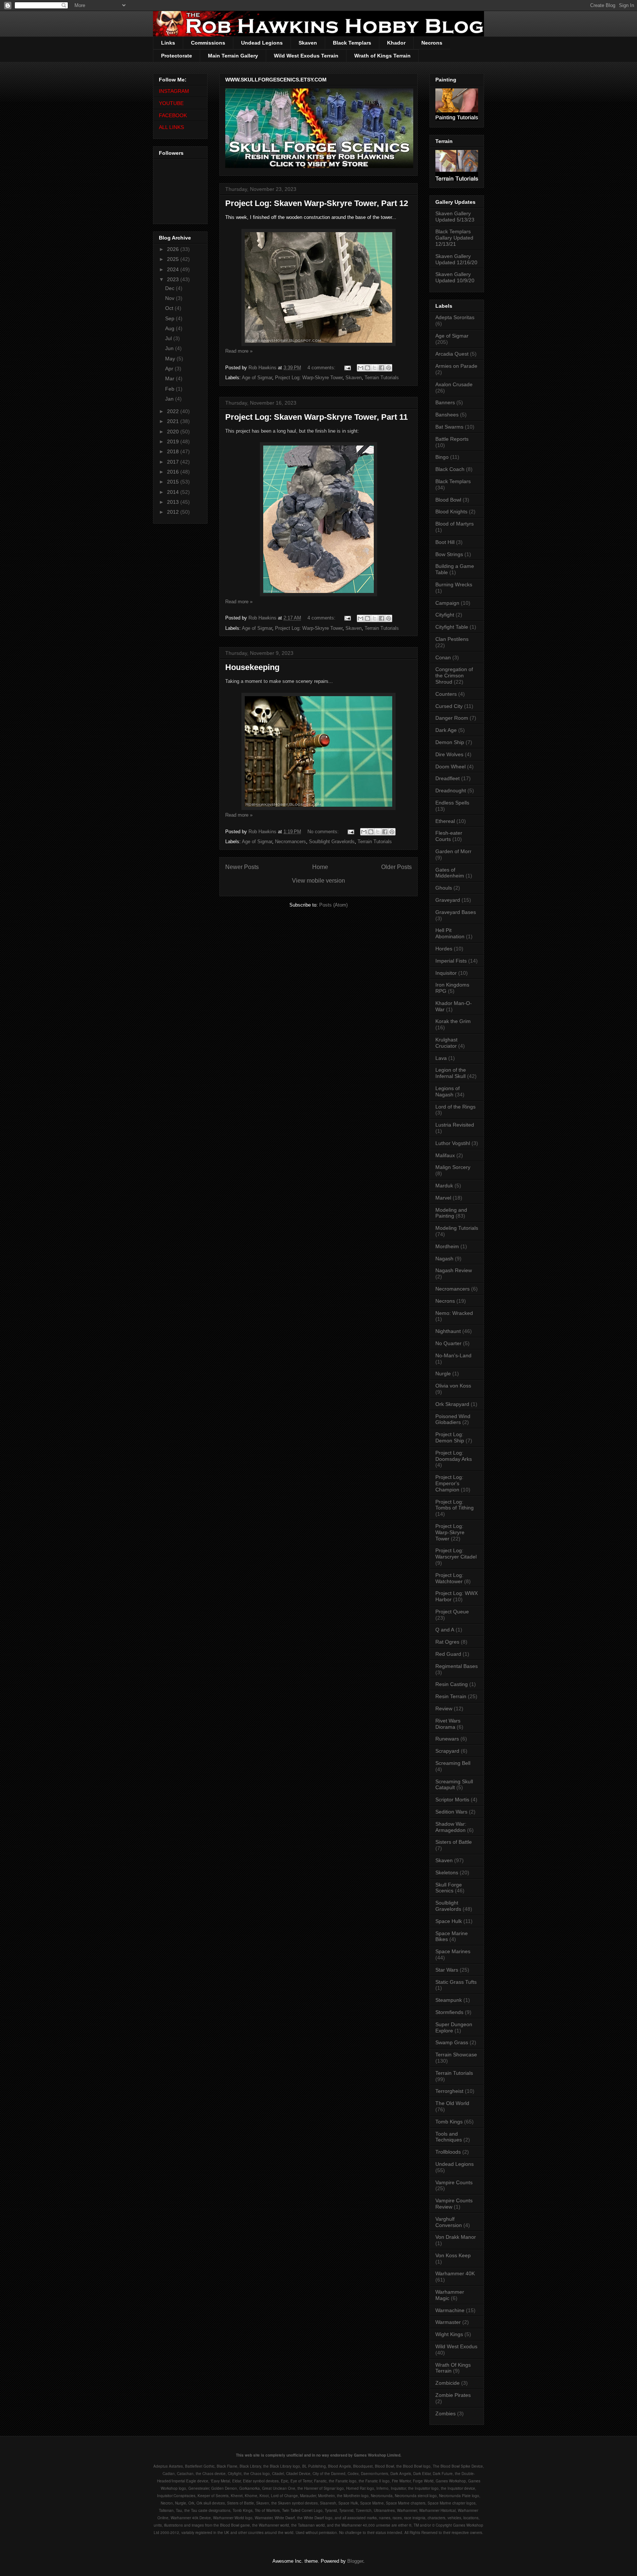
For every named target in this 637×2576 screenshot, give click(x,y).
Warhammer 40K (455, 2273)
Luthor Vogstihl (453, 1143)
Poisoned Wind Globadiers (453, 1419)
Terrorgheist (449, 2091)
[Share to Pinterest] (389, 368)
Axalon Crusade (454, 384)
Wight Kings (449, 2334)
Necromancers (290, 842)
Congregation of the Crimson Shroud (454, 676)
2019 (174, 441)
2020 (174, 432)
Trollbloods (448, 2152)
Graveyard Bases (456, 912)
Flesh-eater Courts (449, 836)
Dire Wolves (449, 754)
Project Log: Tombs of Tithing (455, 1505)
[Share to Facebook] (382, 368)
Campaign (447, 603)
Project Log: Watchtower (449, 1578)
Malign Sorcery (453, 1167)
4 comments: (322, 368)
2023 (174, 279)
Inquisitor (446, 973)
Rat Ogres (447, 1642)
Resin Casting (452, 1684)
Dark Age (446, 730)
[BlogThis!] (368, 368)
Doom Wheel (450, 767)
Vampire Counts (454, 2182)
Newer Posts (242, 867)
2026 (174, 249)
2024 (174, 269)
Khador (396, 43)
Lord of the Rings (455, 1107)
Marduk (444, 1186)
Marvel (443, 1198)
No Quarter (448, 1343)
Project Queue (452, 1612)
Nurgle (443, 1373)
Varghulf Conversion (449, 2222)
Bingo (442, 457)
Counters (446, 694)
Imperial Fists (451, 961)
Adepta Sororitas (455, 317)
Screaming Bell (453, 1763)
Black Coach (450, 469)
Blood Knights (451, 512)
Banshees (447, 415)
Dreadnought (451, 790)
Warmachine (450, 2310)
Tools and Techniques (449, 2137)
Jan (170, 399)
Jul (169, 338)
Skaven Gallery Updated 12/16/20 (456, 259)
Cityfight (445, 615)
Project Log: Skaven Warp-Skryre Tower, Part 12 (317, 203)
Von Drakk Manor (456, 2237)
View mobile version (318, 881)
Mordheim (447, 1246)
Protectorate (177, 56)
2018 (174, 451)
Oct (170, 308)
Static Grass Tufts (456, 1982)
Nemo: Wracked (454, 1313)
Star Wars (447, 1970)
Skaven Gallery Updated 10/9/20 (455, 277)
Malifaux (445, 1155)
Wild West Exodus (456, 2346)
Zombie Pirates (453, 2395)
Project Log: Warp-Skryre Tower (309, 378)
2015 (174, 482)
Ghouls (444, 888)
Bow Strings (449, 554)
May (171, 359)
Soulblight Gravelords (332, 842)
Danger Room (452, 718)
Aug (170, 328)
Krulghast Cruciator (446, 1043)
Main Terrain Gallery (233, 56)
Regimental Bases (457, 1666)
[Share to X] (375, 368)
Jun (170, 348)
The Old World (452, 2103)
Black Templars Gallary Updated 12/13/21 (454, 238)
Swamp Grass (452, 2042)
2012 (174, 512)
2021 (174, 421)
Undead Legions (262, 43)
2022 (174, 411)
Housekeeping (252, 667)
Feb (170, 389)
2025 (174, 259)
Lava (441, 1058)
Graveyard (448, 900)
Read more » (239, 351)
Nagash (444, 1259)
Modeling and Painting (451, 1213)
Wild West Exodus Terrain (306, 56)
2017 (174, 462)
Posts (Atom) (333, 905)
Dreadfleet (448, 778)
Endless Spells (452, 803)
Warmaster (448, 2322)
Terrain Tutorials (382, 378)
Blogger (355, 2561)
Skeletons (447, 1872)
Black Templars (352, 43)
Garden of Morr (453, 851)
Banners (445, 402)
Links (168, 43)
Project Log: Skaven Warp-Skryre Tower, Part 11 (316, 417)
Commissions (208, 43)
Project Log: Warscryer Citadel (456, 1554)
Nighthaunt (448, 1331)
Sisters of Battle (454, 1842)
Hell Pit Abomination (450, 933)
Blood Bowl (448, 500)
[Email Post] (347, 368)
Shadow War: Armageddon (451, 1827)
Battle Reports (452, 439)
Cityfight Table (452, 627)
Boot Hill (445, 542)
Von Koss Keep (453, 2255)
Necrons (432, 43)
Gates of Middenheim (450, 873)
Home (320, 867)
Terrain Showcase (456, 2055)
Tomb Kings (449, 2122)
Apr (170, 369)
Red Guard (448, 1654)
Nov (170, 298)
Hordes (444, 949)
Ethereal (445, 821)
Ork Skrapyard (452, 1404)
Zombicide (448, 2383)
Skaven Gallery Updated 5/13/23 (455, 217)
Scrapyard (447, 1751)
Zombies (445, 2413)
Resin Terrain (451, 1696)
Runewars (447, 1739)
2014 (174, 492)
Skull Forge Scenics (449, 1888)
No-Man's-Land (453, 1355)
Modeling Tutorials (457, 1228)
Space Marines (453, 1951)
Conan (443, 657)
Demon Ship (450, 742)
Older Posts (396, 867)
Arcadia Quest (452, 354)
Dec (170, 288)
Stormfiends (449, 2012)
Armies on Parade (456, 366)
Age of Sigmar (257, 378)
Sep (170, 318)
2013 (174, 502)
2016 (174, 472)
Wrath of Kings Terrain (382, 56)
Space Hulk (449, 1921)
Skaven (308, 43)
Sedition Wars (451, 1812)
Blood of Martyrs (455, 524)
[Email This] (361, 368)
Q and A (445, 1630)
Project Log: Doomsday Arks (454, 1456)
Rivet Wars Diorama (448, 1724)
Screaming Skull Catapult (454, 1785)
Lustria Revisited (455, 1125)
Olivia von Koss (453, 1386)
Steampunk (449, 2000)
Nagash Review (454, 1270)
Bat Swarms (449, 427)
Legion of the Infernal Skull (451, 1073)
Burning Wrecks (454, 584)
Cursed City (449, 706)
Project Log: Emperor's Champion (449, 1483)
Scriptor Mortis (452, 1800)
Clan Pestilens (452, 639)
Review (444, 1708)
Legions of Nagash (448, 1091)
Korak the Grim (453, 1021)
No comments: (324, 832)
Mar (170, 378)
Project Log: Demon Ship (450, 1437)
